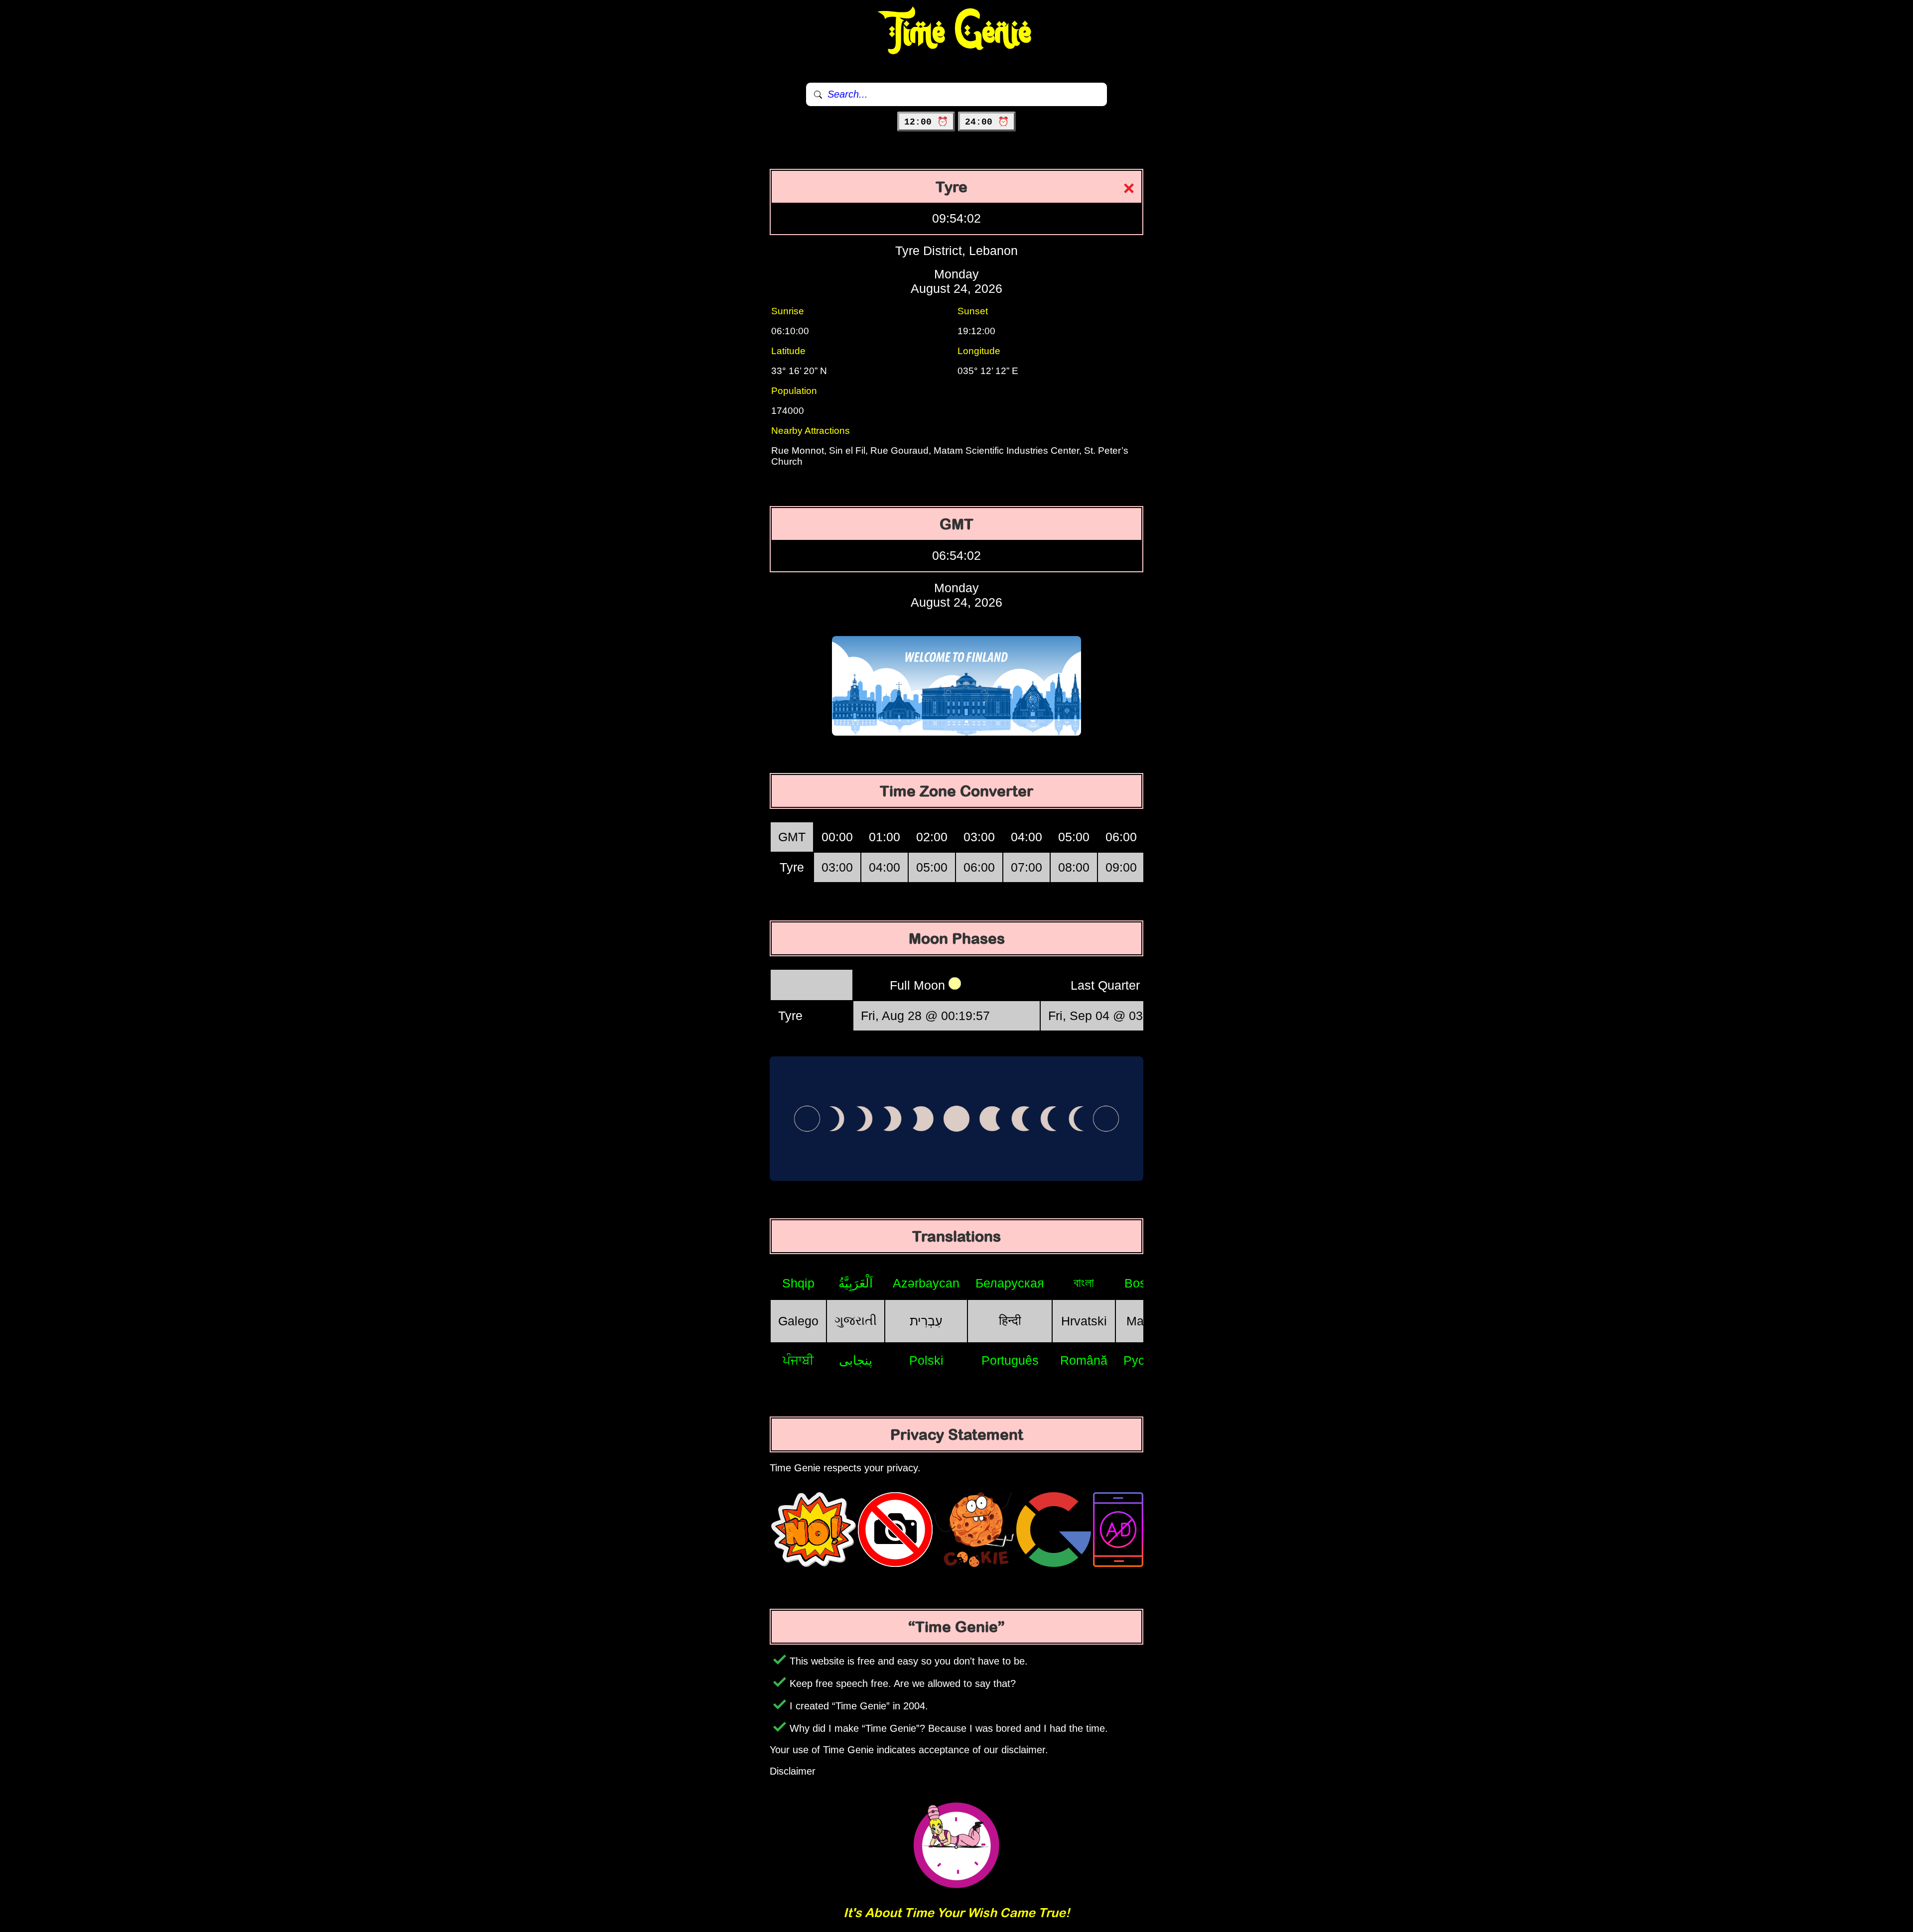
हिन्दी (1010, 1320)
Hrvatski (1084, 1321)
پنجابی (856, 1360)
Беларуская (1010, 1283)
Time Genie (957, 32)
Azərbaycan (926, 1283)
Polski (926, 1360)
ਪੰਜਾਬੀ (798, 1360)
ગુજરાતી (856, 1320)
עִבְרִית (926, 1321)
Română (1084, 1360)
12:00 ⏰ (926, 122)
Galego (798, 1321)
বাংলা (1084, 1283)
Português (1010, 1360)
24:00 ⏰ (987, 122)
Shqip (798, 1283)
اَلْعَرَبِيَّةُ (856, 1283)
